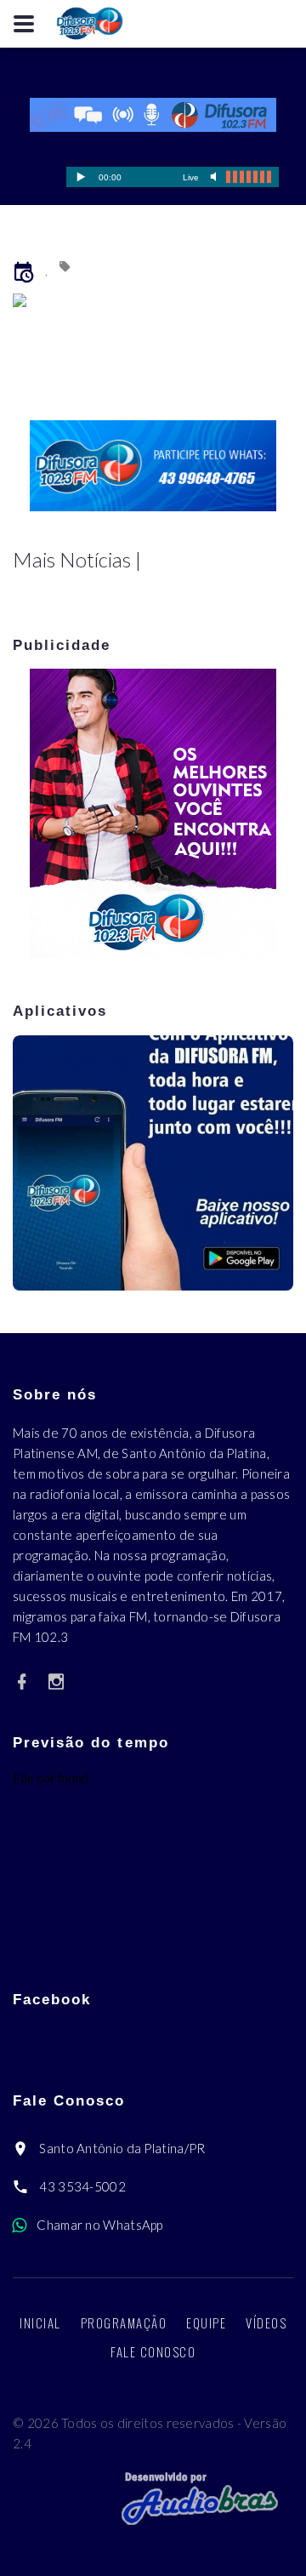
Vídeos (266, 2322)
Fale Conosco (153, 2351)
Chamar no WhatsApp (99, 2225)
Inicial (40, 2322)
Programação (124, 2322)
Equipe (206, 2322)
